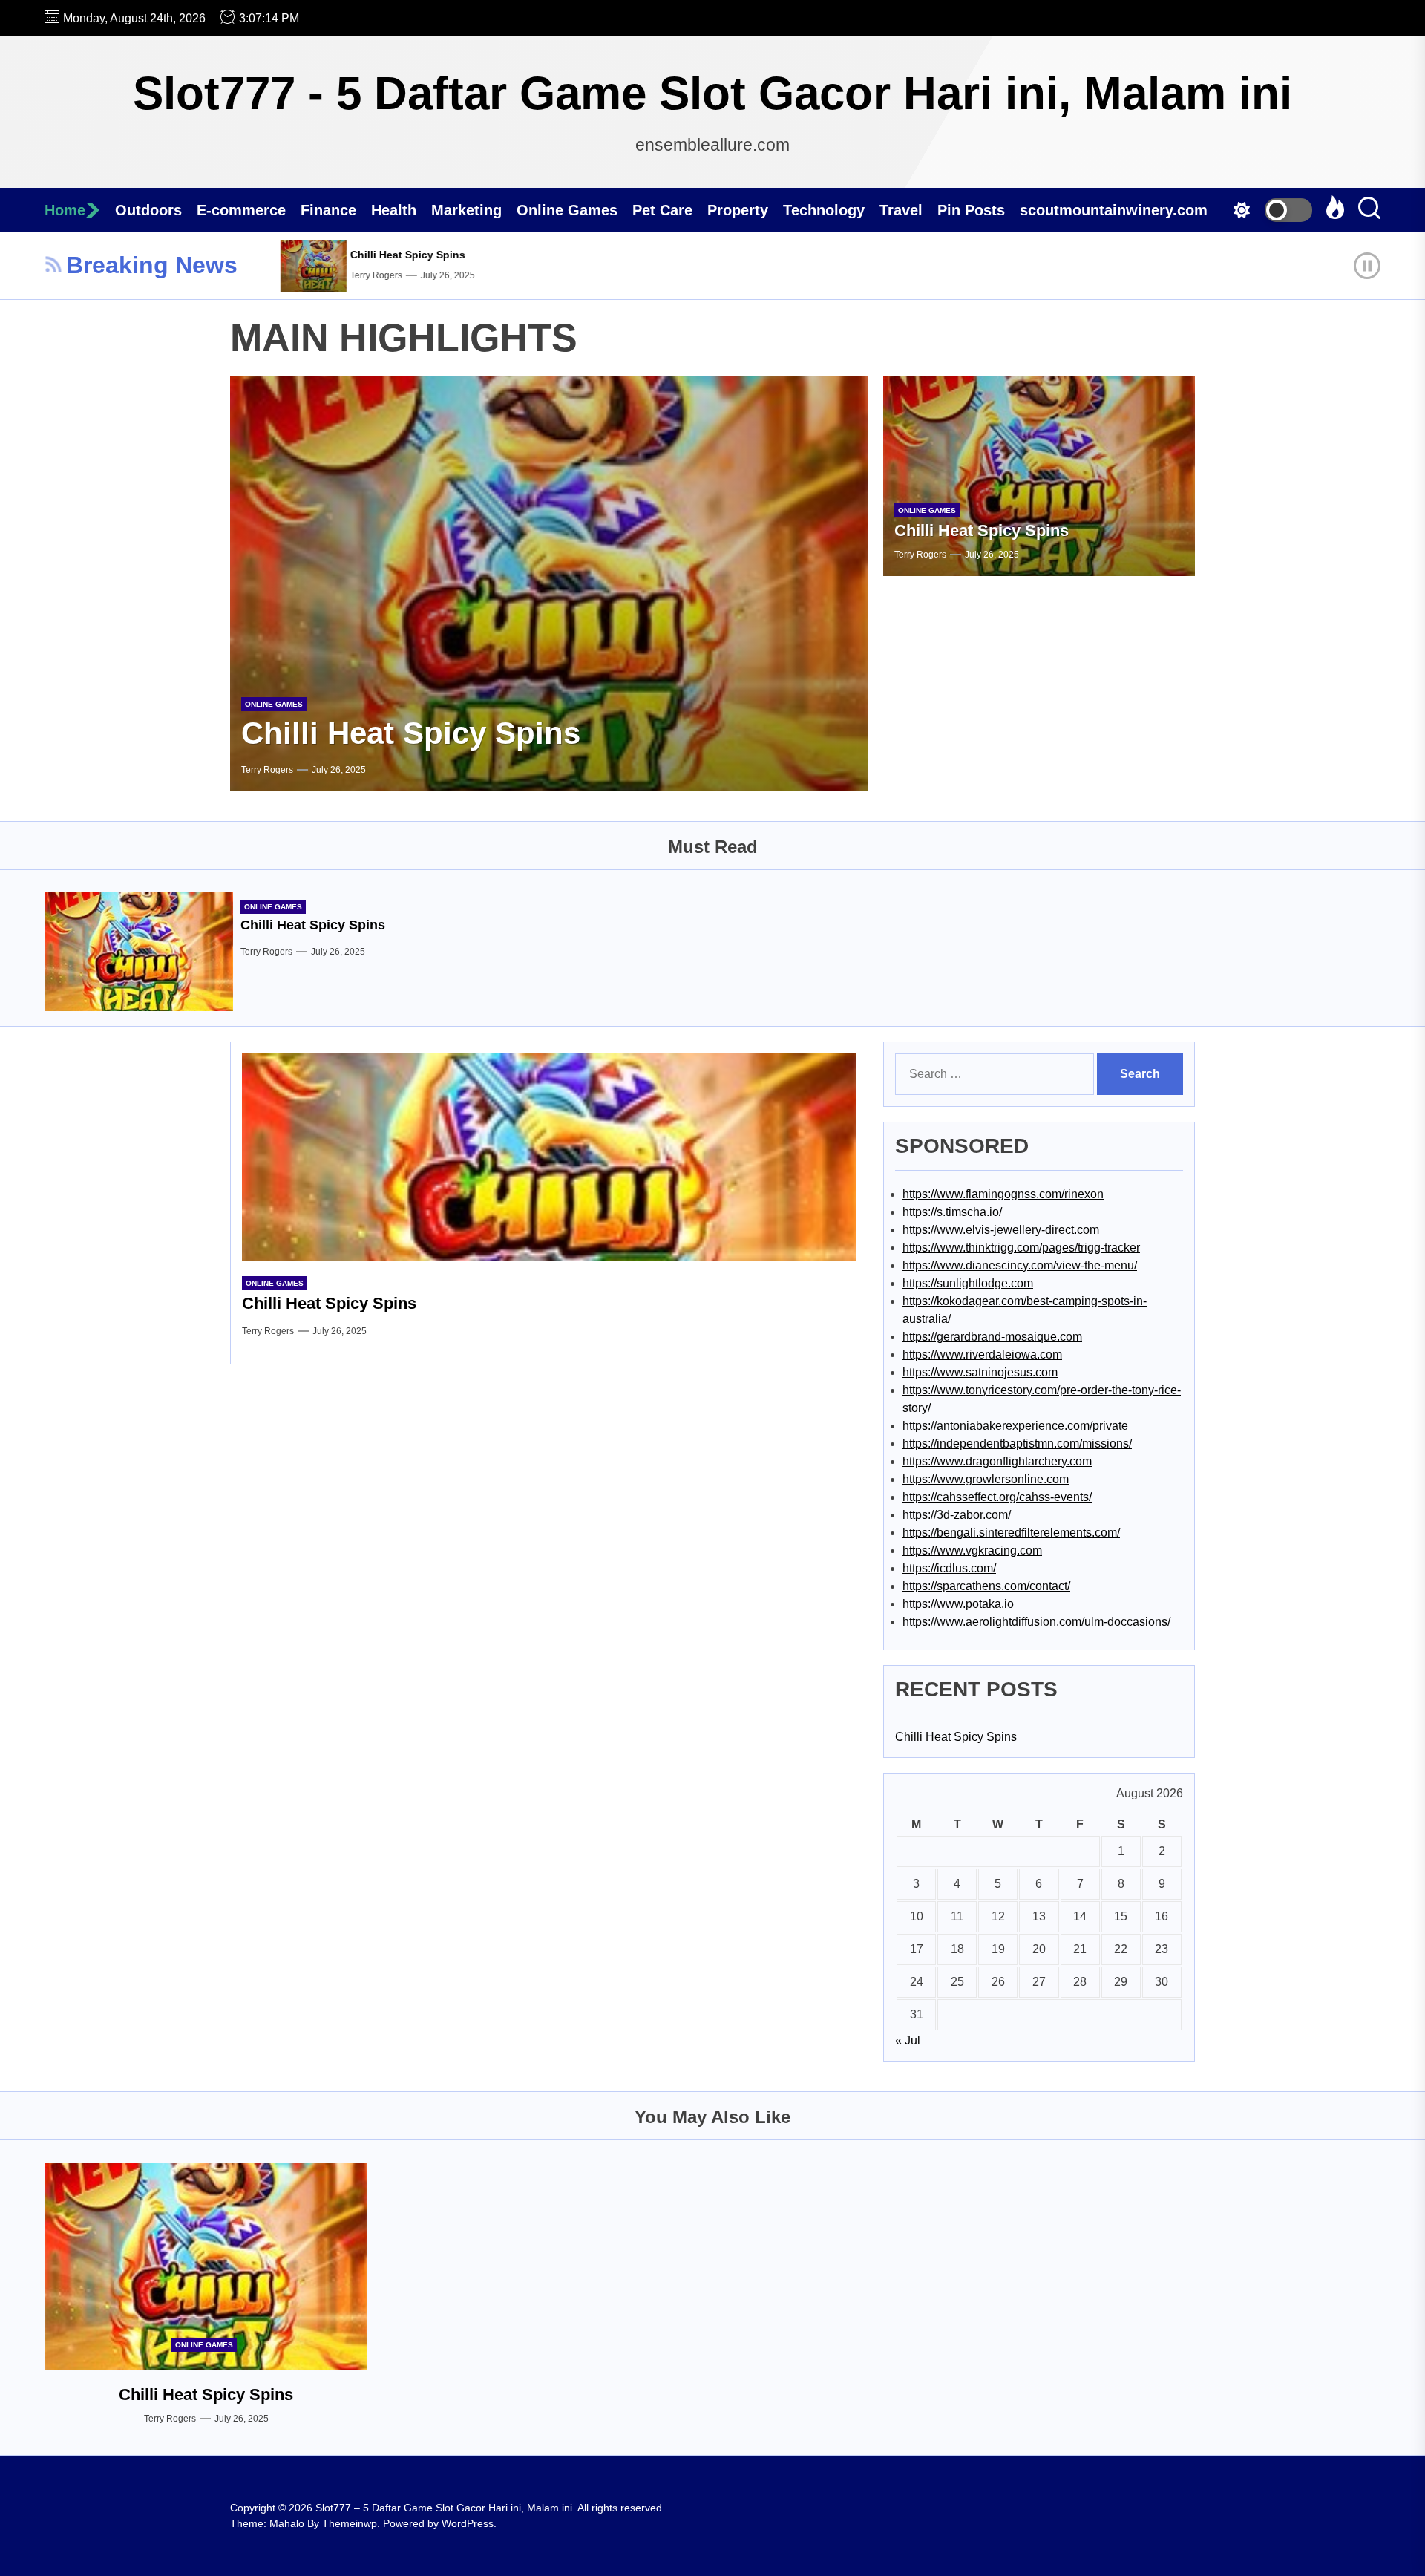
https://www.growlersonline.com (986, 1479)
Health (394, 210)
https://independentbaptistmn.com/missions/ (1017, 1444)
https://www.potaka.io (958, 1604)
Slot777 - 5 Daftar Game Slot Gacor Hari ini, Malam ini (712, 93)
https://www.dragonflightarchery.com (997, 1461)
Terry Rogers (325, 275)
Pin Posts (971, 210)
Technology (824, 210)
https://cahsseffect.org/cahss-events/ (997, 1497)
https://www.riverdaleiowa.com (982, 1354)
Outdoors (148, 210)
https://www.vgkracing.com (972, 1550)
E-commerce (241, 210)
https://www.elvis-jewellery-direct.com (1001, 1230)
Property (738, 210)
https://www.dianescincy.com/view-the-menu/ (1020, 1265)
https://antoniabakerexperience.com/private (1015, 1426)
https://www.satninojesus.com (980, 1372)
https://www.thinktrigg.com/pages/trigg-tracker (1021, 1248)
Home (65, 210)
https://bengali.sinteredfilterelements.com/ (1011, 1533)
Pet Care (662, 210)
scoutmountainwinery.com (1114, 210)
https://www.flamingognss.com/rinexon (1003, 1194)
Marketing (466, 210)
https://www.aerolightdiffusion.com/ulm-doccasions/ (1036, 1622)
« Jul (908, 2040)
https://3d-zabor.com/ (957, 1515)
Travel (901, 210)
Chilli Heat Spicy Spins (357, 255)
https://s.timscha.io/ (952, 1212)
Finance (328, 210)
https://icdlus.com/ (949, 1568)
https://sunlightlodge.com (968, 1283)
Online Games (567, 210)
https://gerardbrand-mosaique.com (992, 1337)
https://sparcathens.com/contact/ (986, 1586)
